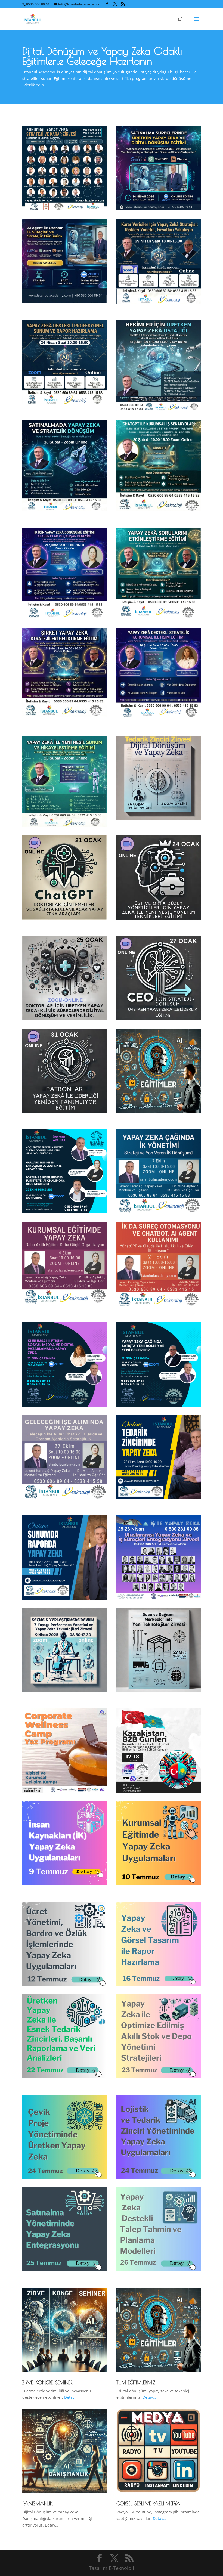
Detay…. (71, 2397)
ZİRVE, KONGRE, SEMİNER (47, 2383)
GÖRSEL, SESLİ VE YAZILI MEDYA (148, 2504)
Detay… (149, 2397)
